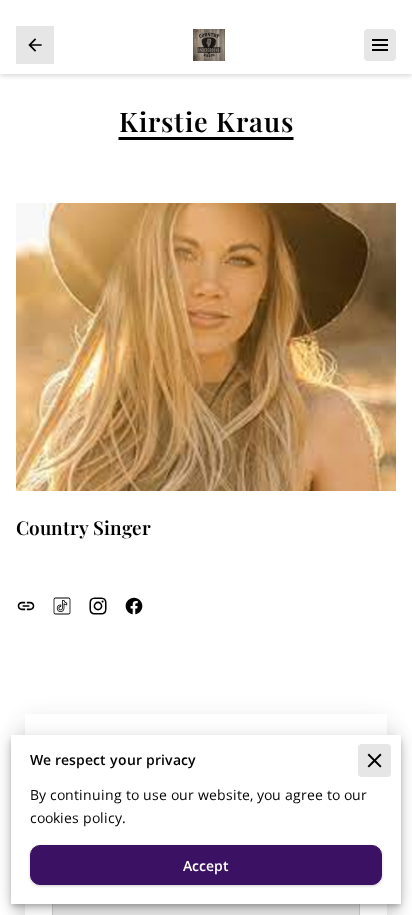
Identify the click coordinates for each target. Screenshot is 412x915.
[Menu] (380, 45)
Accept (206, 865)
